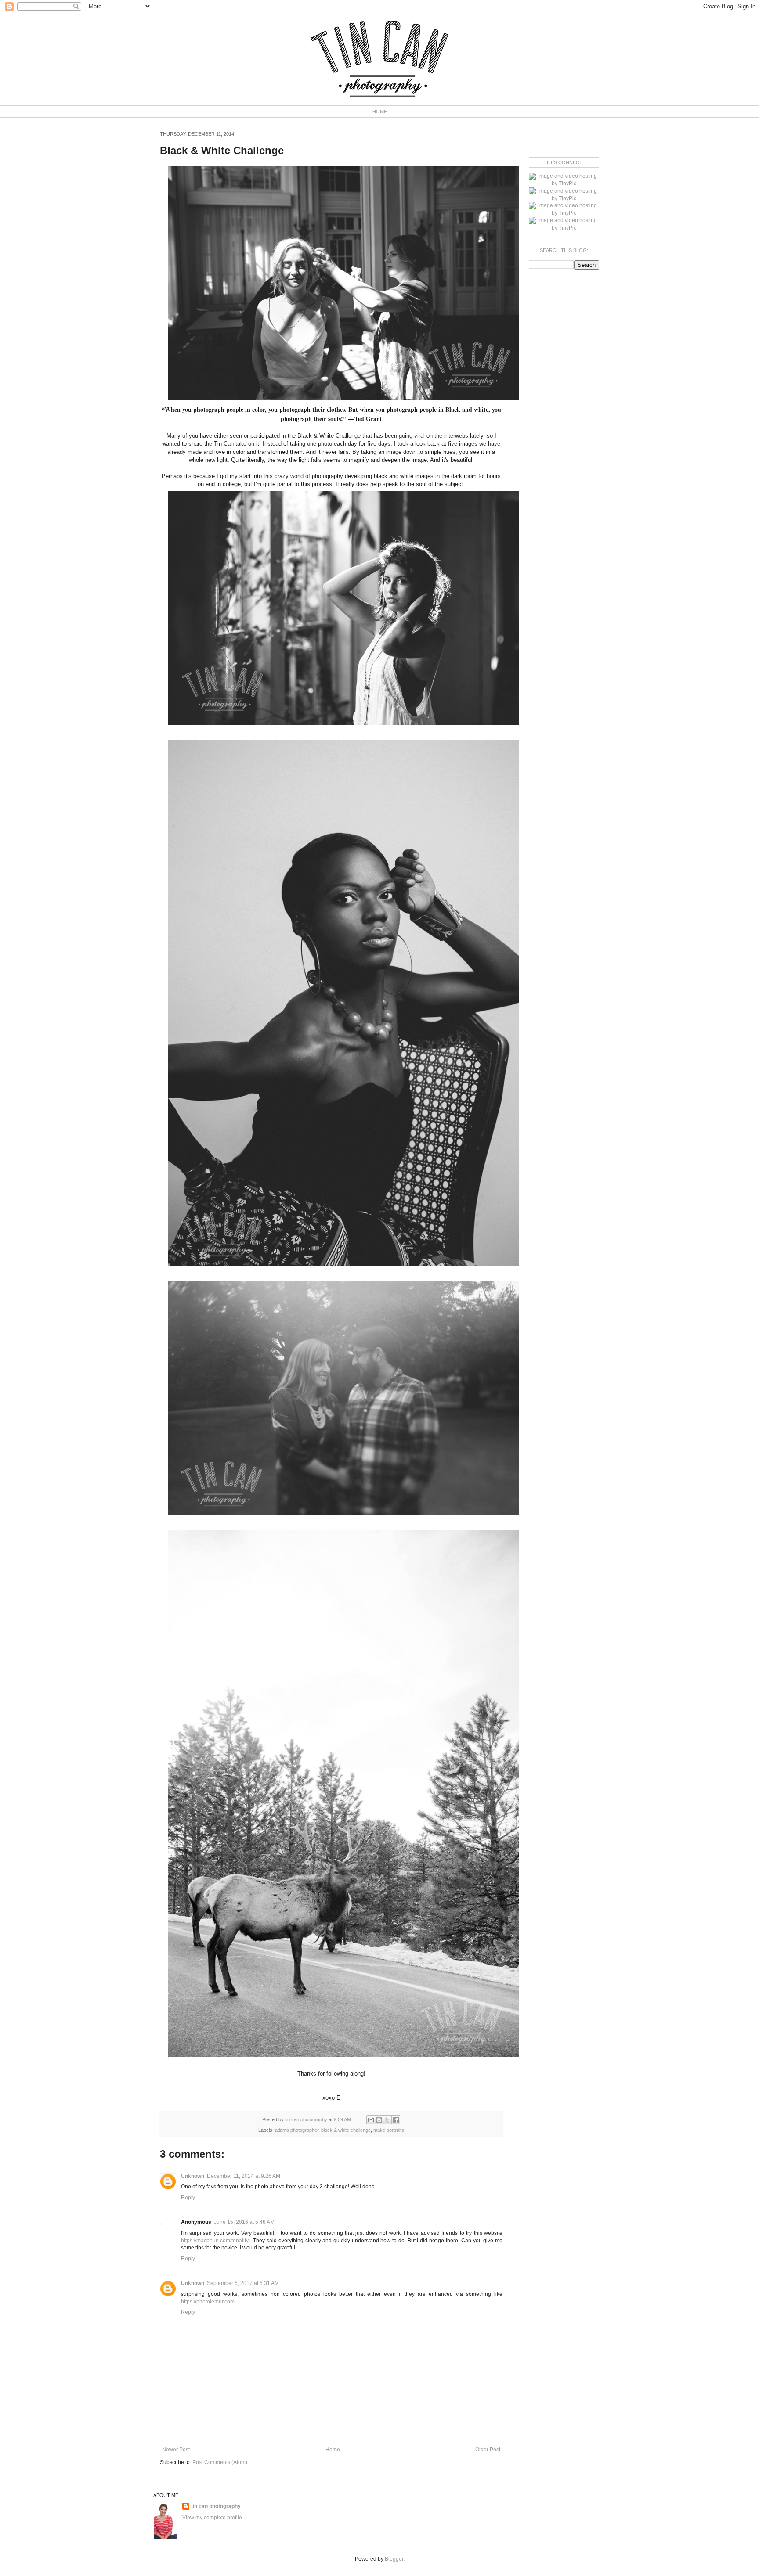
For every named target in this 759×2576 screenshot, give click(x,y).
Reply (188, 2198)
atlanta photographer (297, 2130)
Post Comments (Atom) (220, 2462)
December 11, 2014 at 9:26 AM (244, 2176)
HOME (380, 112)
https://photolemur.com (208, 2302)
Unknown (193, 2176)
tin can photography (216, 2506)
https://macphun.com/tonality (216, 2241)
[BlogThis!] (379, 2120)
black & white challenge (346, 2130)
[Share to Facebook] (396, 2120)
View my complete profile (212, 2518)
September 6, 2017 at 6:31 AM (243, 2283)
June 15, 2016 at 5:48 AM (244, 2222)
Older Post (488, 2450)
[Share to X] (387, 2120)
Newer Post (176, 2450)
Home (333, 2450)
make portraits (389, 2130)
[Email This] (371, 2120)
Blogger (394, 2559)
